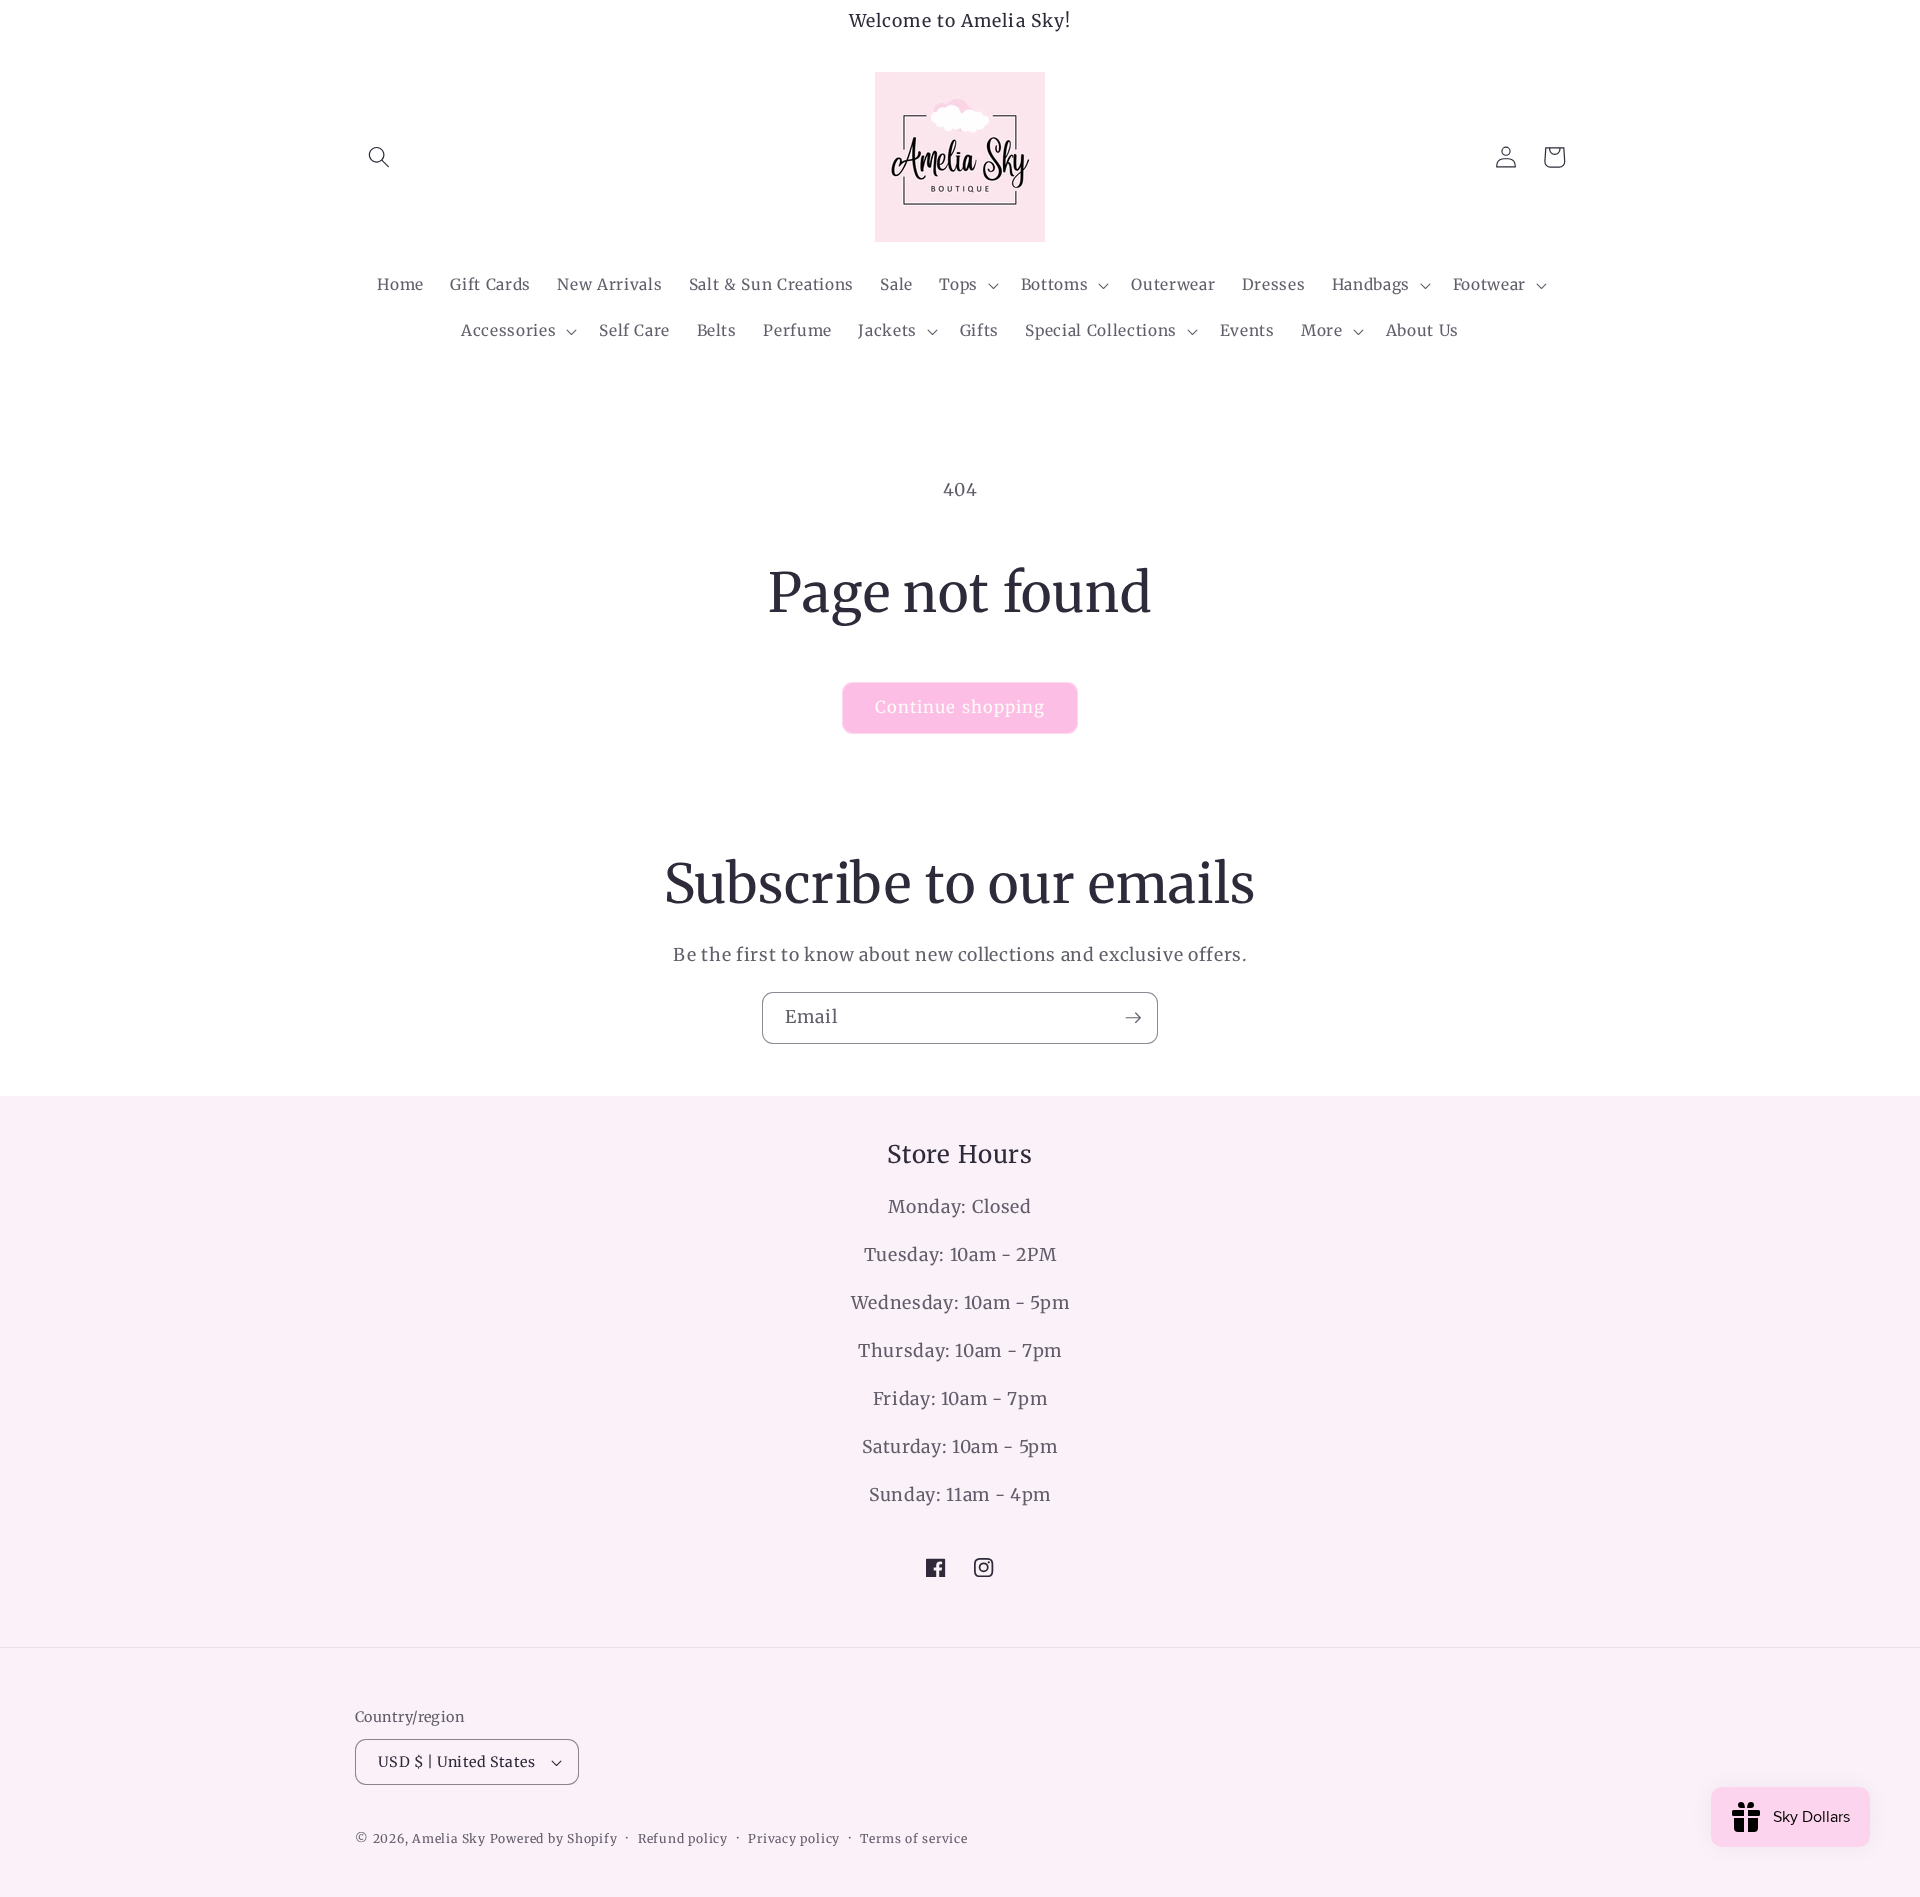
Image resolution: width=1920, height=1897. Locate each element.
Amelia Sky (449, 1838)
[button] (379, 157)
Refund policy (683, 1838)
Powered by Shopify (554, 1838)
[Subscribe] (1133, 1018)
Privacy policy (794, 1838)
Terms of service (913, 1838)
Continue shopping (960, 707)
